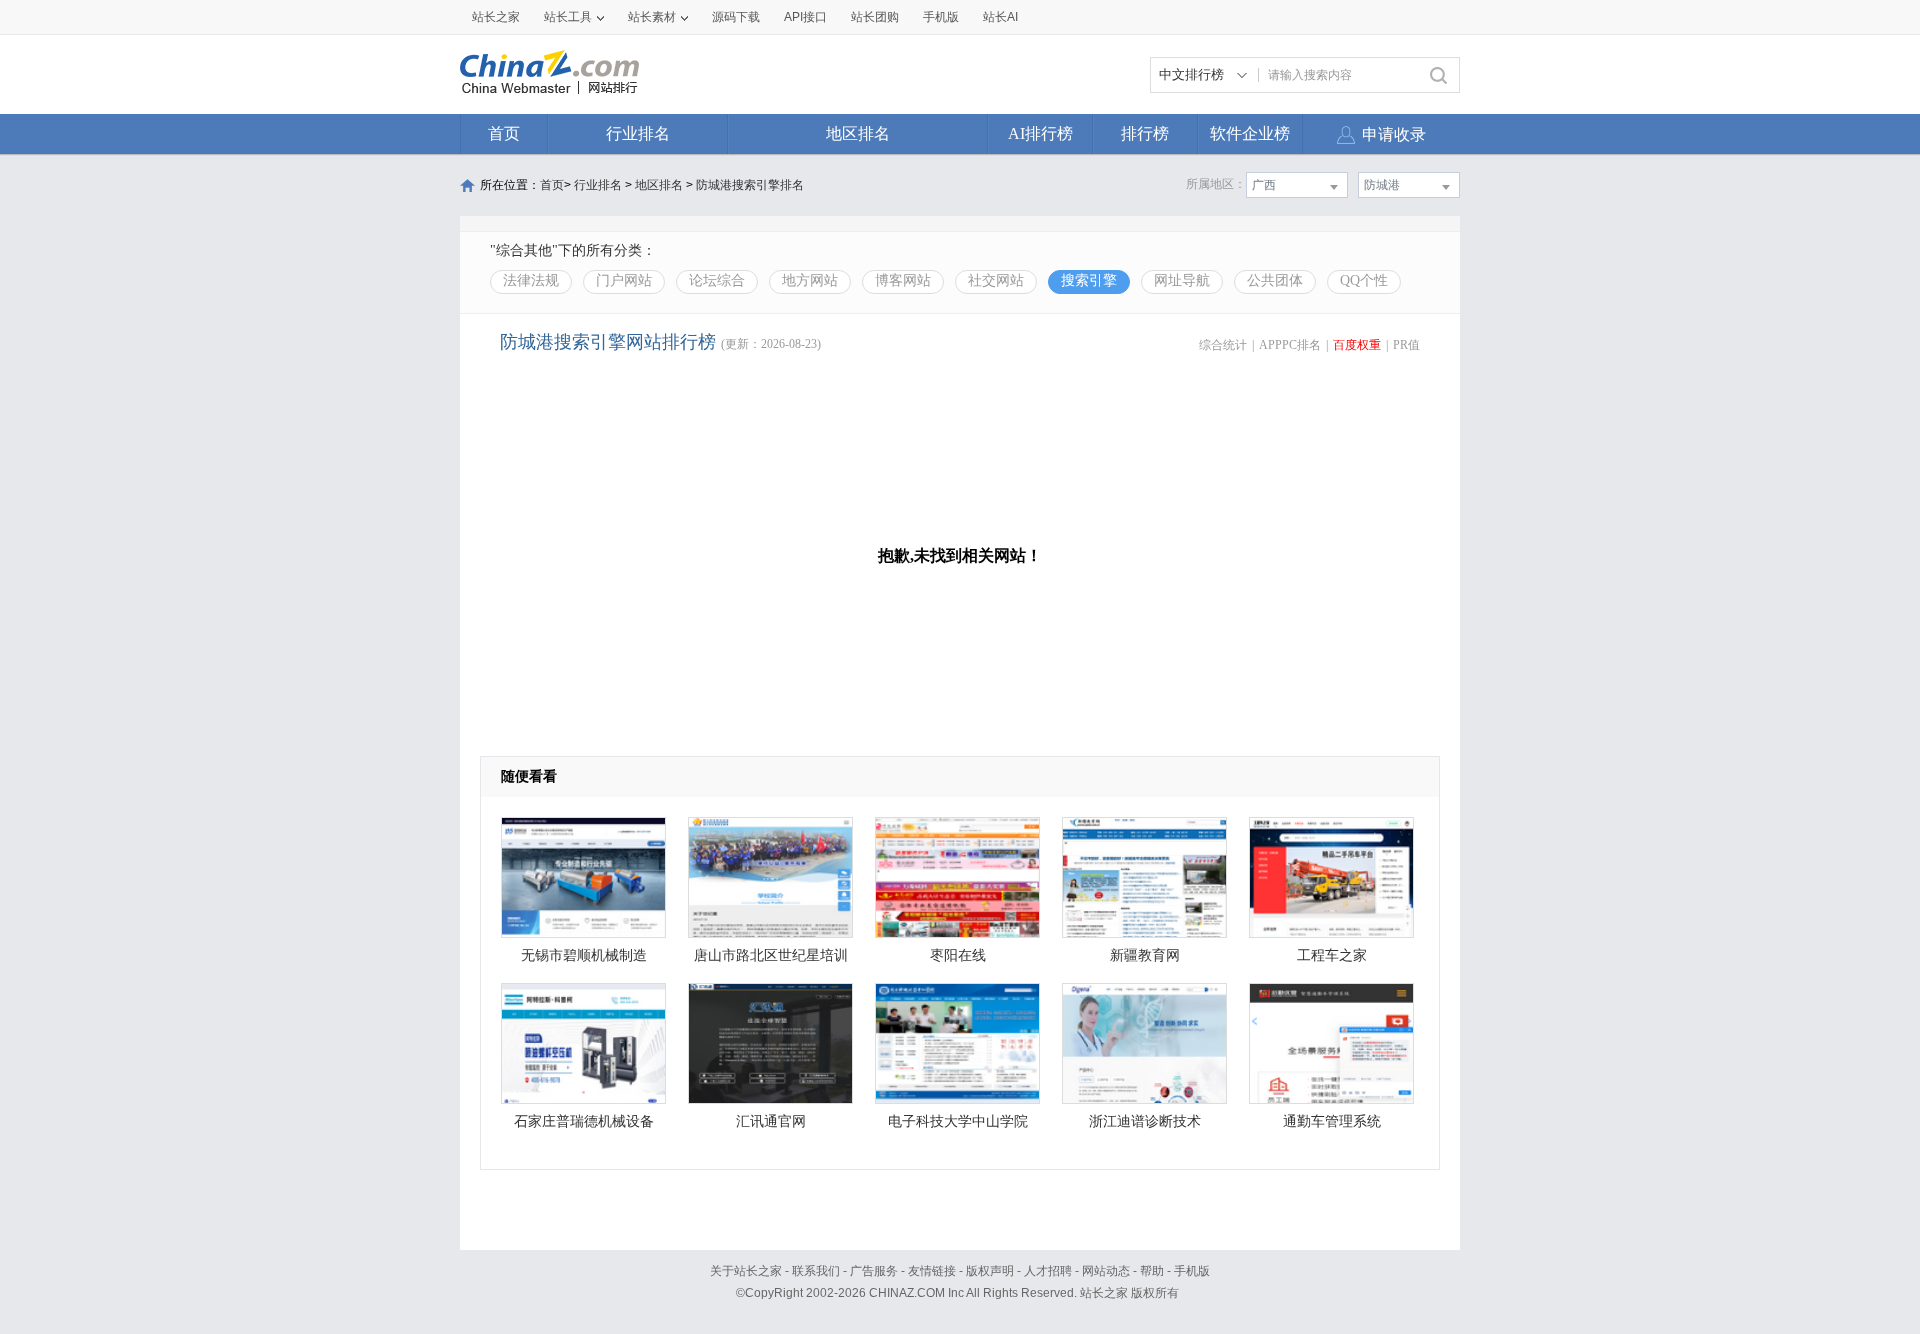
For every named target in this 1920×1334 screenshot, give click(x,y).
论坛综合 (717, 280)
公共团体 (1275, 280)
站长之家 (496, 17)
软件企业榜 (1250, 133)
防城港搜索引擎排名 (750, 185)
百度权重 (1357, 345)
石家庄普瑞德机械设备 (584, 1121)
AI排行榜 (1040, 133)
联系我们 (816, 1271)
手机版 (1192, 1271)
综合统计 (1223, 345)
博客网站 (903, 280)
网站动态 (1106, 1271)
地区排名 (858, 133)
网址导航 (1182, 280)
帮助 (1152, 1271)
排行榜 (1145, 133)
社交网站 (996, 280)
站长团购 (875, 17)
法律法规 (531, 280)
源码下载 (736, 17)
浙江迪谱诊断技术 (1145, 1121)
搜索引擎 (1089, 280)
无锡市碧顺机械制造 (584, 955)
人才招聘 (1048, 1271)
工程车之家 (1332, 955)
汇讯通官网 (771, 1121)
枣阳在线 (958, 955)
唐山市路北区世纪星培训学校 (771, 960)
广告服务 (874, 1271)
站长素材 (652, 17)
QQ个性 (1364, 280)
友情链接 (932, 1271)
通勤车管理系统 (1332, 1121)
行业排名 (638, 133)
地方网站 (810, 280)
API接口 (805, 17)
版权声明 (990, 1271)
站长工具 (568, 17)
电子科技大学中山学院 (958, 1121)
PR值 (1406, 345)
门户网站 (624, 280)
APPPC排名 (1290, 345)
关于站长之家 (746, 1271)
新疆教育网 (1145, 955)
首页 (504, 133)
